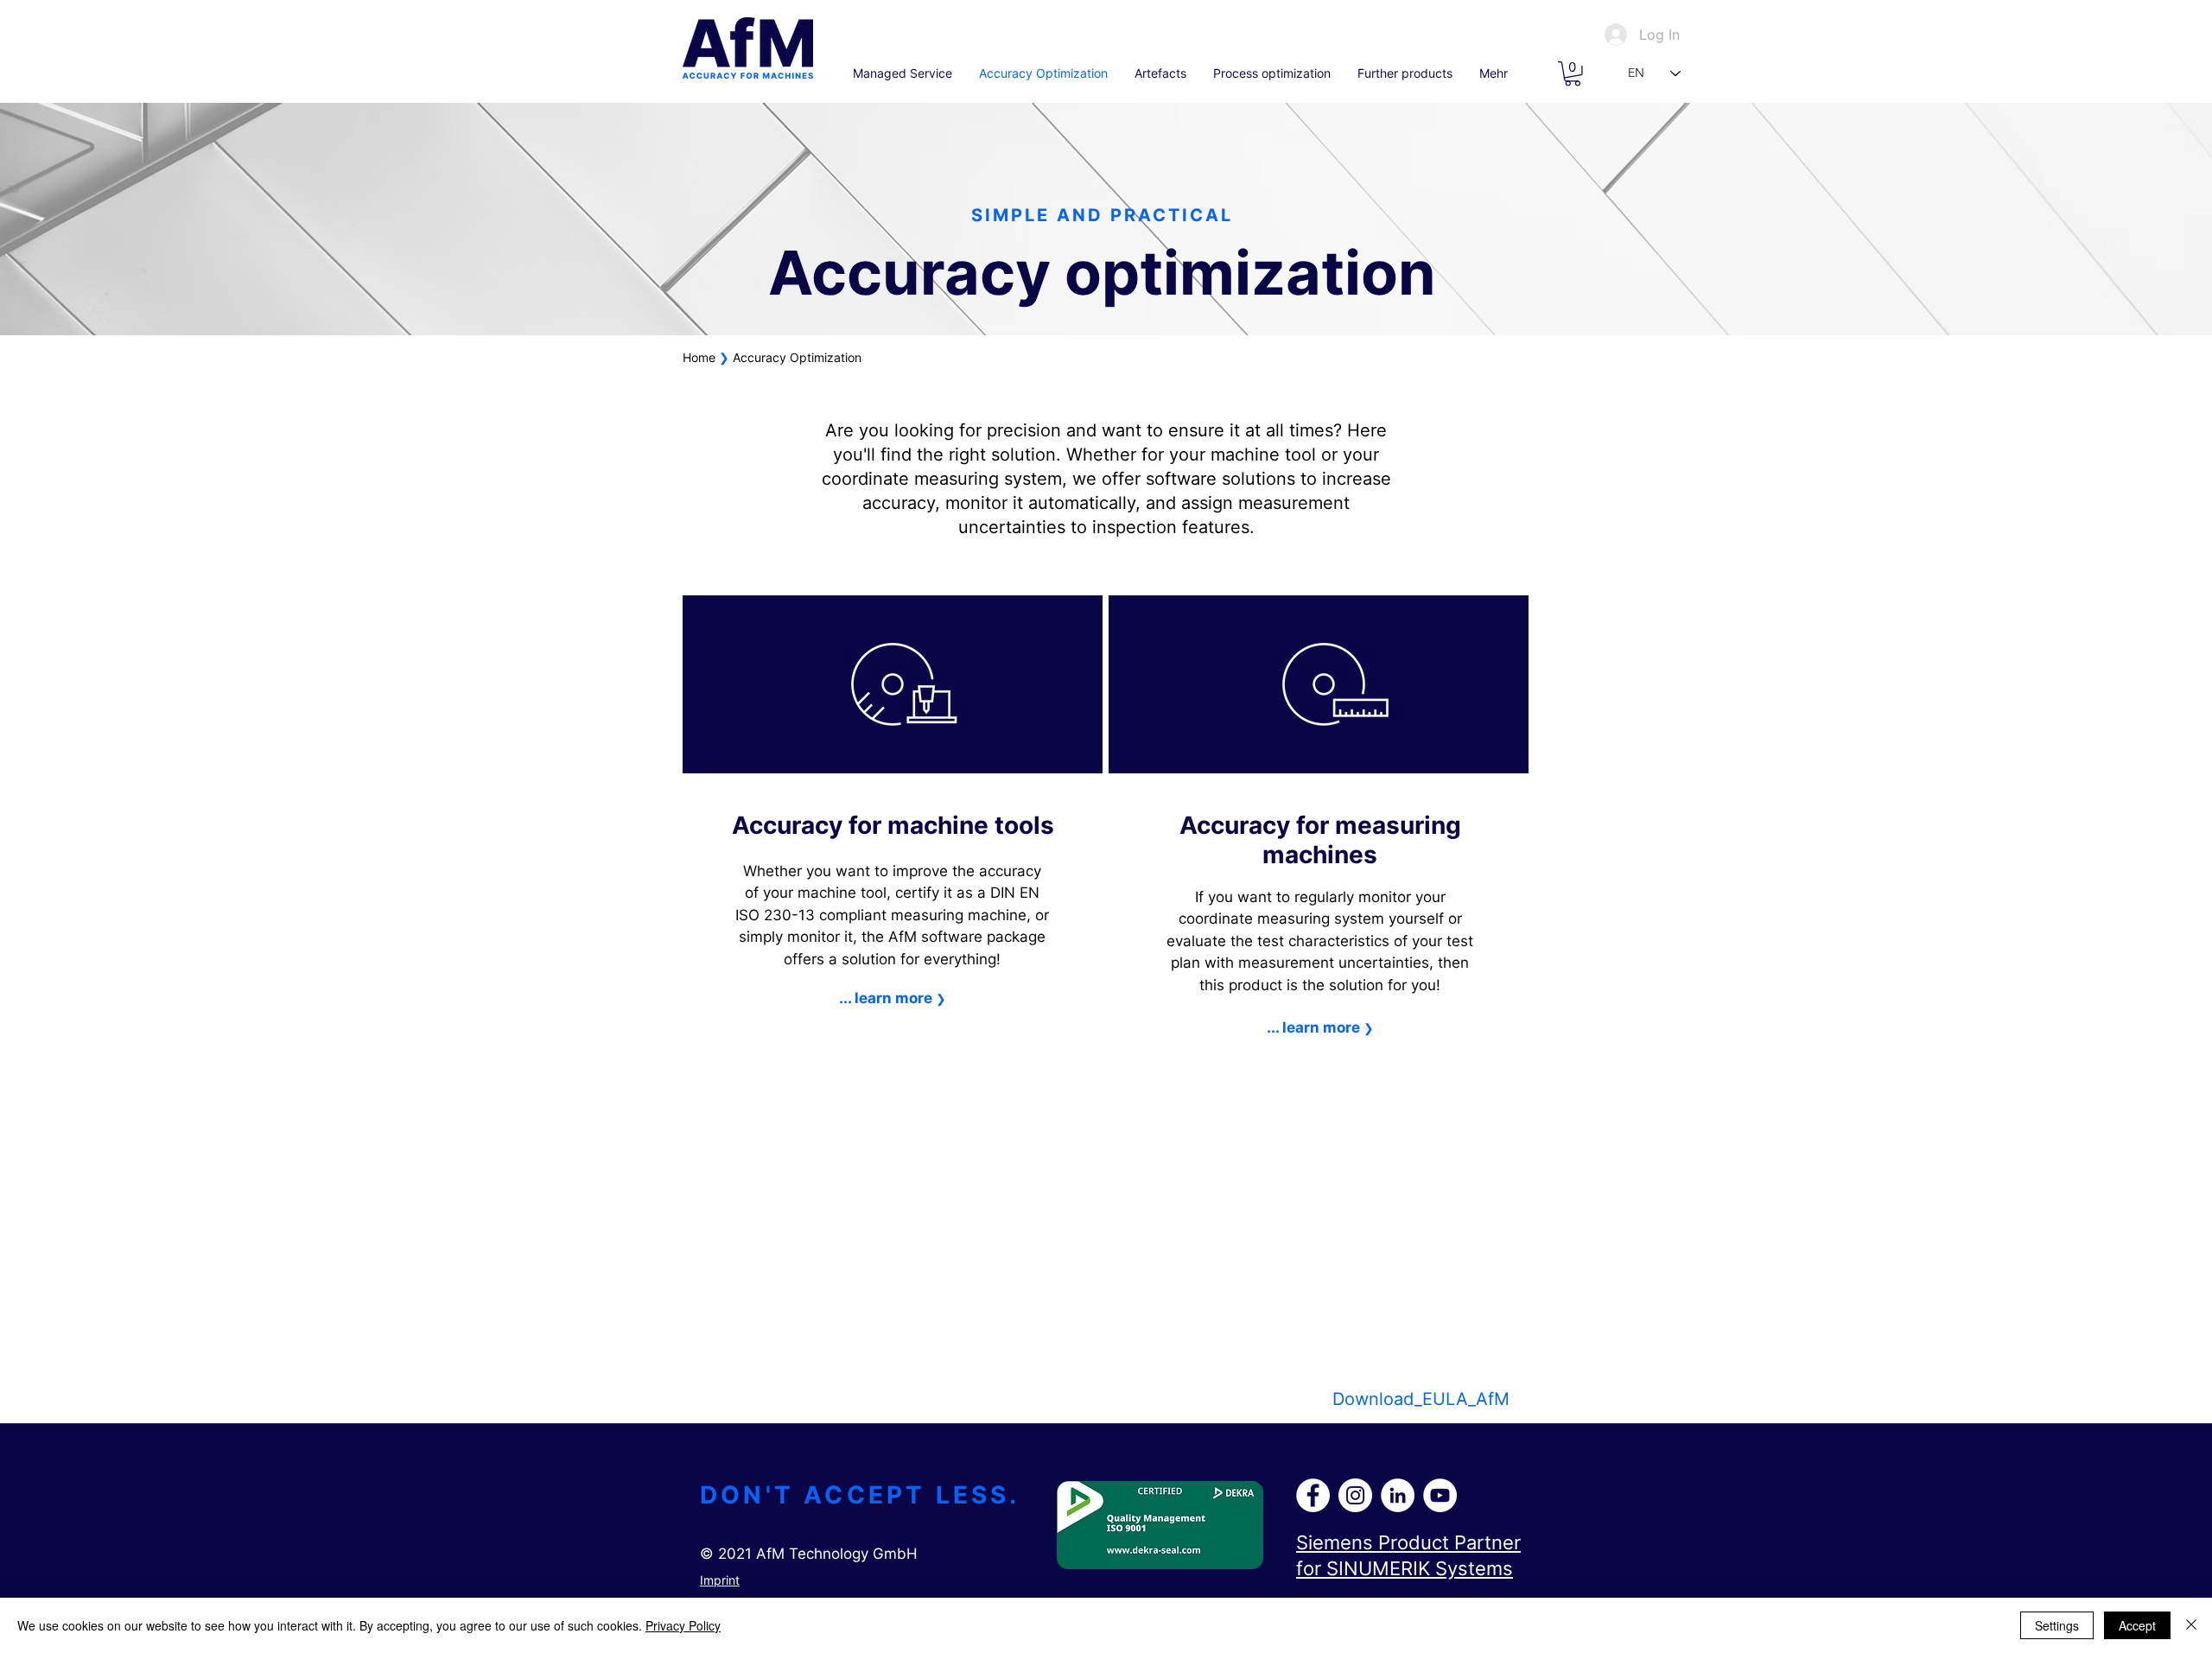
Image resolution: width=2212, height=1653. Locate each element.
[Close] (2191, 1625)
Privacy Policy (683, 1625)
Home (699, 357)
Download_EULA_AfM (1421, 1399)
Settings (2057, 1625)
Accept (2137, 1625)
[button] (1573, 74)
